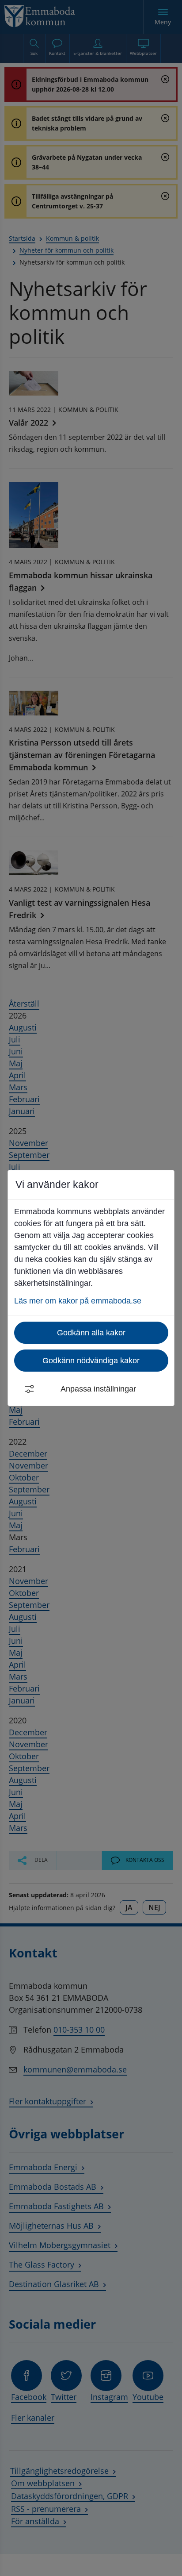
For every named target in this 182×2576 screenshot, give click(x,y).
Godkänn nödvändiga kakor (91, 1361)
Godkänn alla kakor (91, 1333)
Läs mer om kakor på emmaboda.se (78, 1301)
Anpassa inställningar (98, 1389)
